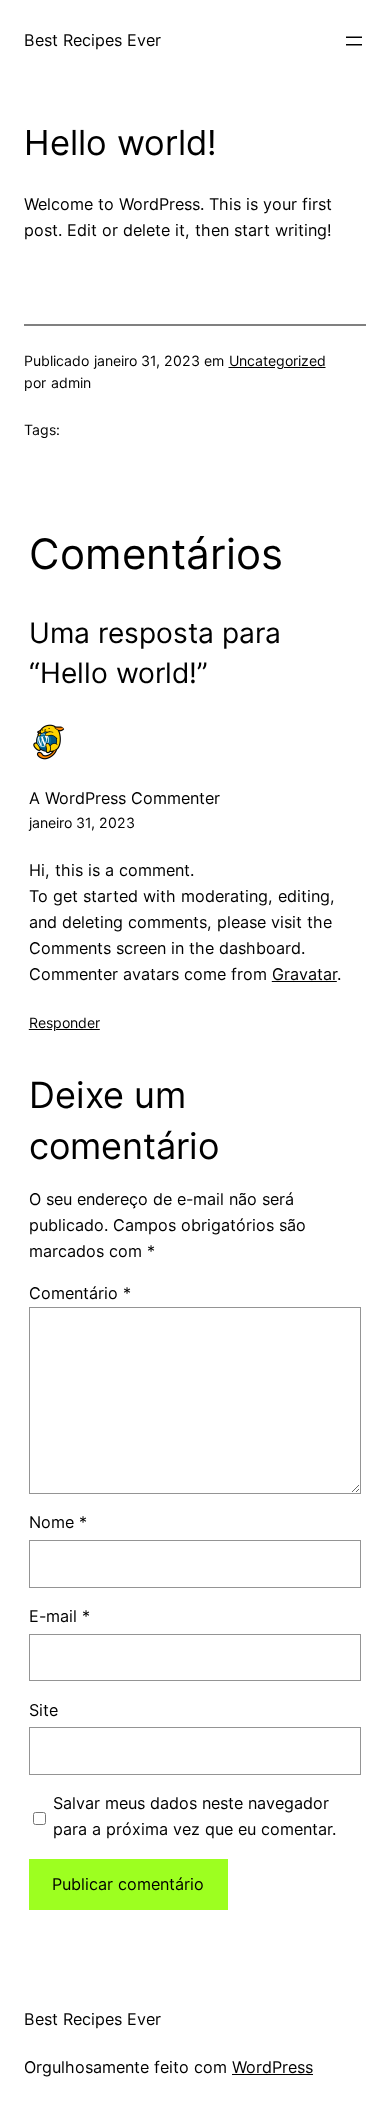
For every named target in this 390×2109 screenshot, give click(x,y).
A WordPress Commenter (124, 798)
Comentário (80, 1293)
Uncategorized (277, 360)
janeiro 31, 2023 (82, 822)
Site (43, 1710)
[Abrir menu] (354, 41)
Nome (58, 1522)
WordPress (272, 2067)
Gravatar (304, 974)
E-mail (59, 1616)
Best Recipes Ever (92, 40)
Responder (64, 1022)
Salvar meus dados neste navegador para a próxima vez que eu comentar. (194, 1816)
